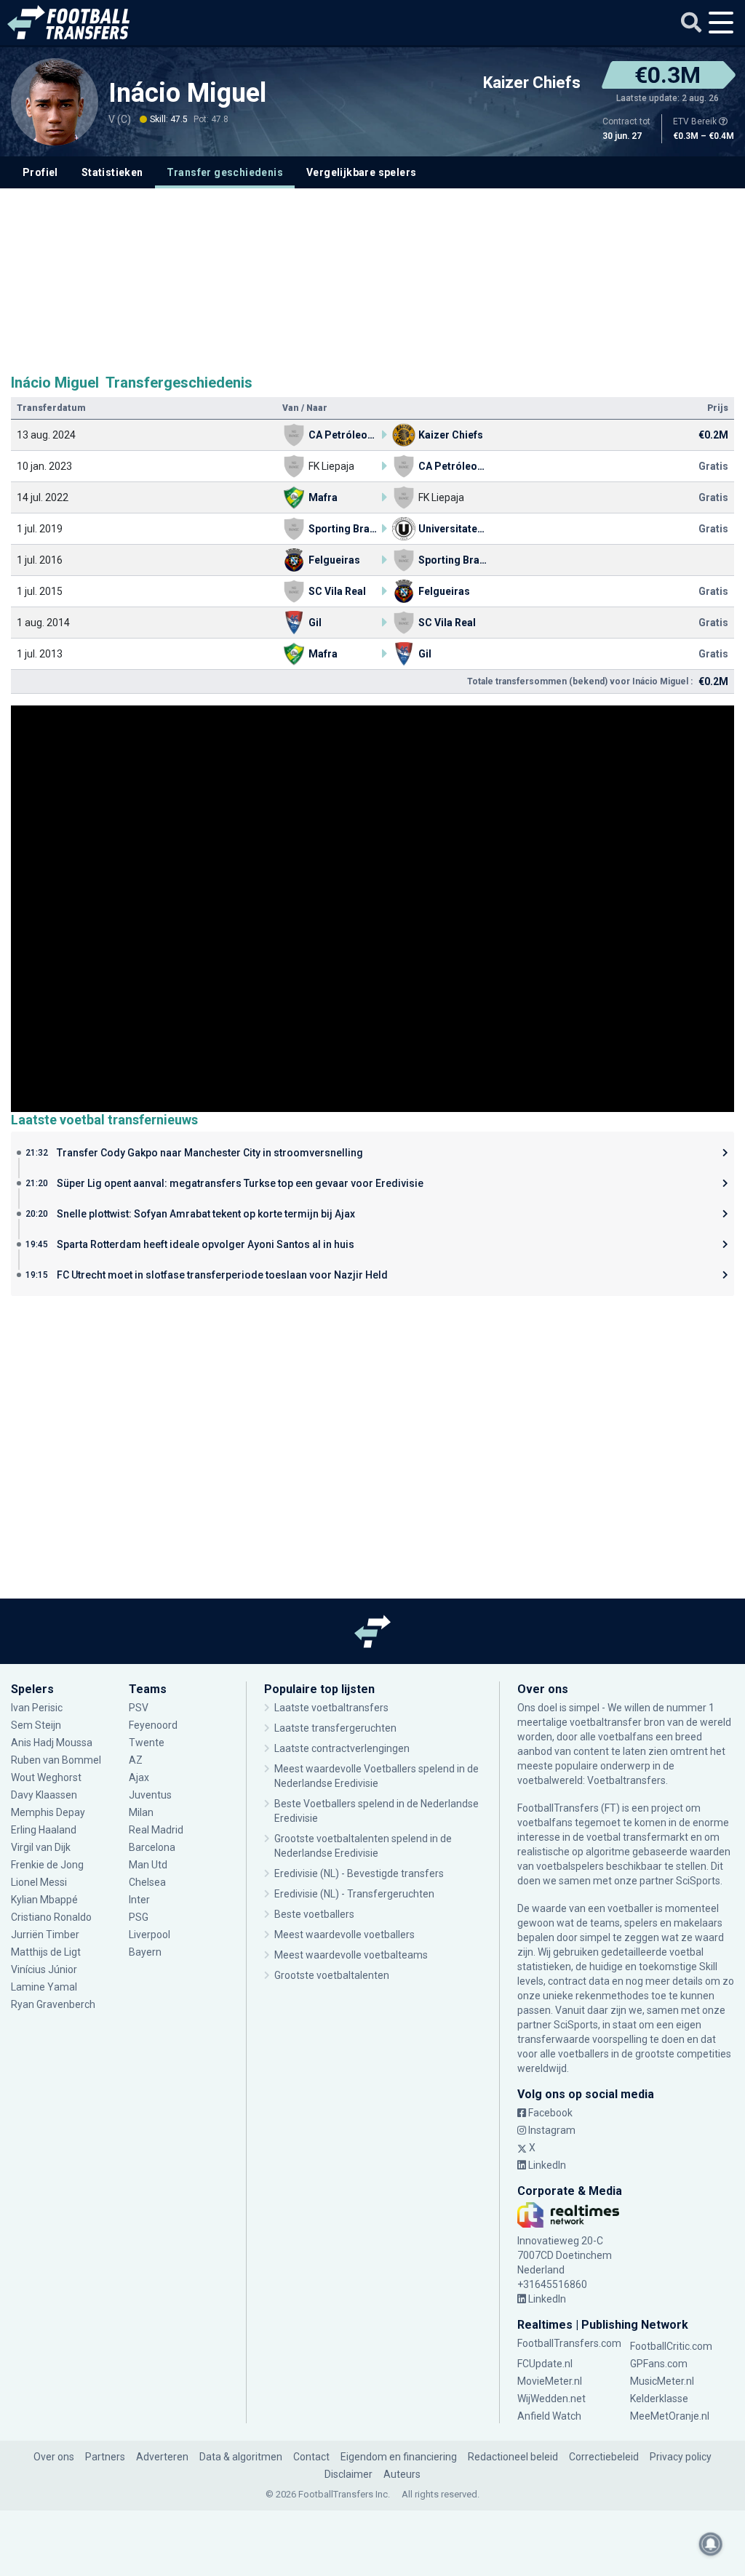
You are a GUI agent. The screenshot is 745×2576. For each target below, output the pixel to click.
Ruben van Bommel (56, 1760)
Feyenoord (153, 1725)
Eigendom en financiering (399, 2457)
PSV (139, 1708)
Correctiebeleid (604, 2457)
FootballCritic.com (671, 2346)
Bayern (145, 1952)
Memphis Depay (48, 1812)
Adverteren (162, 2457)
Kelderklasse (659, 2399)
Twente (147, 1743)
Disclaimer (348, 2474)
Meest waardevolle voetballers (344, 1935)
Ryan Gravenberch (53, 2004)
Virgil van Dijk (42, 1847)
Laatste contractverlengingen (342, 1748)
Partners (105, 2457)
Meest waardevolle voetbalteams (351, 1955)
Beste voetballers (314, 1914)
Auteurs (402, 2474)
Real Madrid (156, 1830)
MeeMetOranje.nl (670, 2416)
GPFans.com (659, 2364)
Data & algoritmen (241, 2457)
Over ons (54, 2457)
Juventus (150, 1795)
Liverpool (150, 1935)
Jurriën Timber (46, 1935)
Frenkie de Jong (48, 1865)
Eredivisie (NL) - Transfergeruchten (354, 1894)
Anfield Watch (549, 2416)
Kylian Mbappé (45, 1900)
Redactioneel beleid (513, 2457)
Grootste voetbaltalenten (332, 1975)
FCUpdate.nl (545, 2364)
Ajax (139, 1777)
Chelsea (147, 1882)
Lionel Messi (40, 1882)
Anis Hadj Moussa (52, 1743)
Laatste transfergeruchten (335, 1728)
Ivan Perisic (37, 1708)
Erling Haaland (44, 1830)
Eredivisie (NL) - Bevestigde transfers (359, 1873)
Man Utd (148, 1865)
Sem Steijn (36, 1725)
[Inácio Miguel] (55, 102)
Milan (141, 1812)
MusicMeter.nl (662, 2381)
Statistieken (112, 172)
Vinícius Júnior (44, 1969)
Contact (311, 2457)
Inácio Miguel (191, 93)
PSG (139, 1917)
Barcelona (152, 1847)
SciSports (698, 1881)
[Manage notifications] (711, 2544)
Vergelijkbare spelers (361, 172)
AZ (136, 1760)
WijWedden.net (551, 2399)
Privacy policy (681, 2457)
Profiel (40, 172)
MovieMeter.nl (550, 2381)
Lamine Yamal (44, 1987)
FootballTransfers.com (569, 2343)
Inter (139, 1900)
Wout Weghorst (46, 1777)
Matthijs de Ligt (47, 1952)
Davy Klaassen (45, 1795)
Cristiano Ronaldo (51, 1917)
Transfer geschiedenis (225, 172)
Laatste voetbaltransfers (331, 1708)
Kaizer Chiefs (532, 83)
